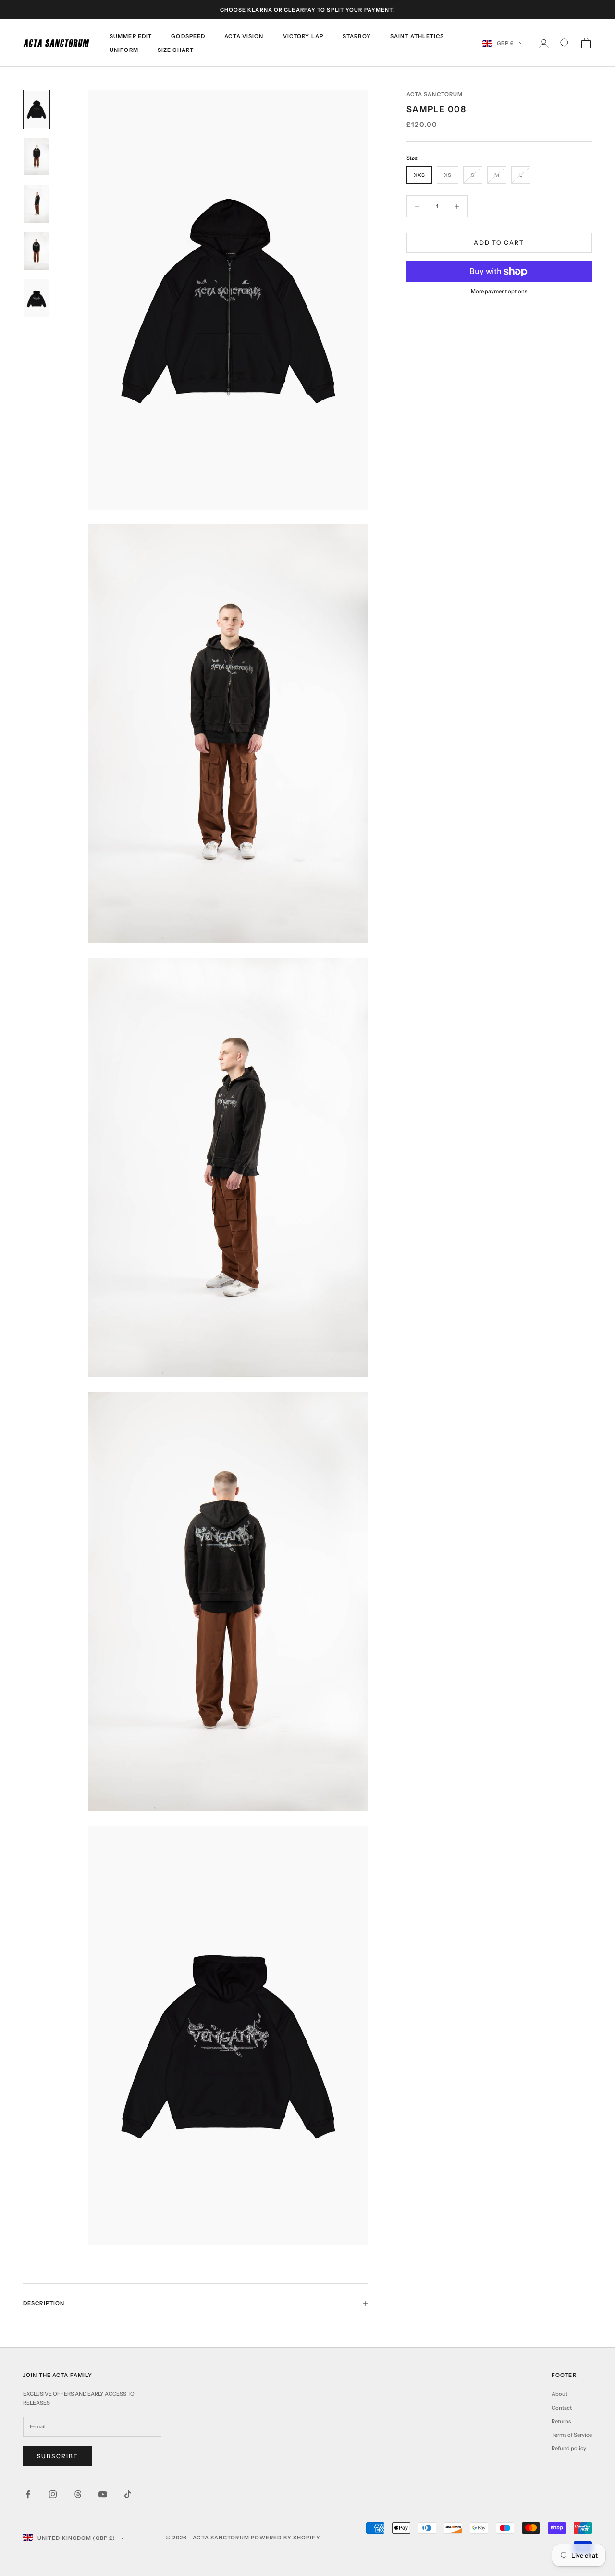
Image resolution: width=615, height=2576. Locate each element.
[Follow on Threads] (78, 2494)
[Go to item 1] (37, 110)
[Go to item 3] (37, 204)
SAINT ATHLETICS (417, 36)
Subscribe (58, 2456)
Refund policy (569, 2448)
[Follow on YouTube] (103, 2494)
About (560, 2394)
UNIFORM (124, 50)
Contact (562, 2408)
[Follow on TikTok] (128, 2494)
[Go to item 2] (37, 157)
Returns (561, 2421)
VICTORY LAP (303, 36)
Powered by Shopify (286, 2538)
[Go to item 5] (37, 298)
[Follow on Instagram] (53, 2494)
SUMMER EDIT (131, 36)
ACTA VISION (244, 36)
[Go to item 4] (37, 251)
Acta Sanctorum (435, 94)
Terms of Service (572, 2435)
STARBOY (357, 36)
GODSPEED (188, 36)
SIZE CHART (176, 50)
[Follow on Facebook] (28, 2494)
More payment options (499, 292)
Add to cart (499, 243)
